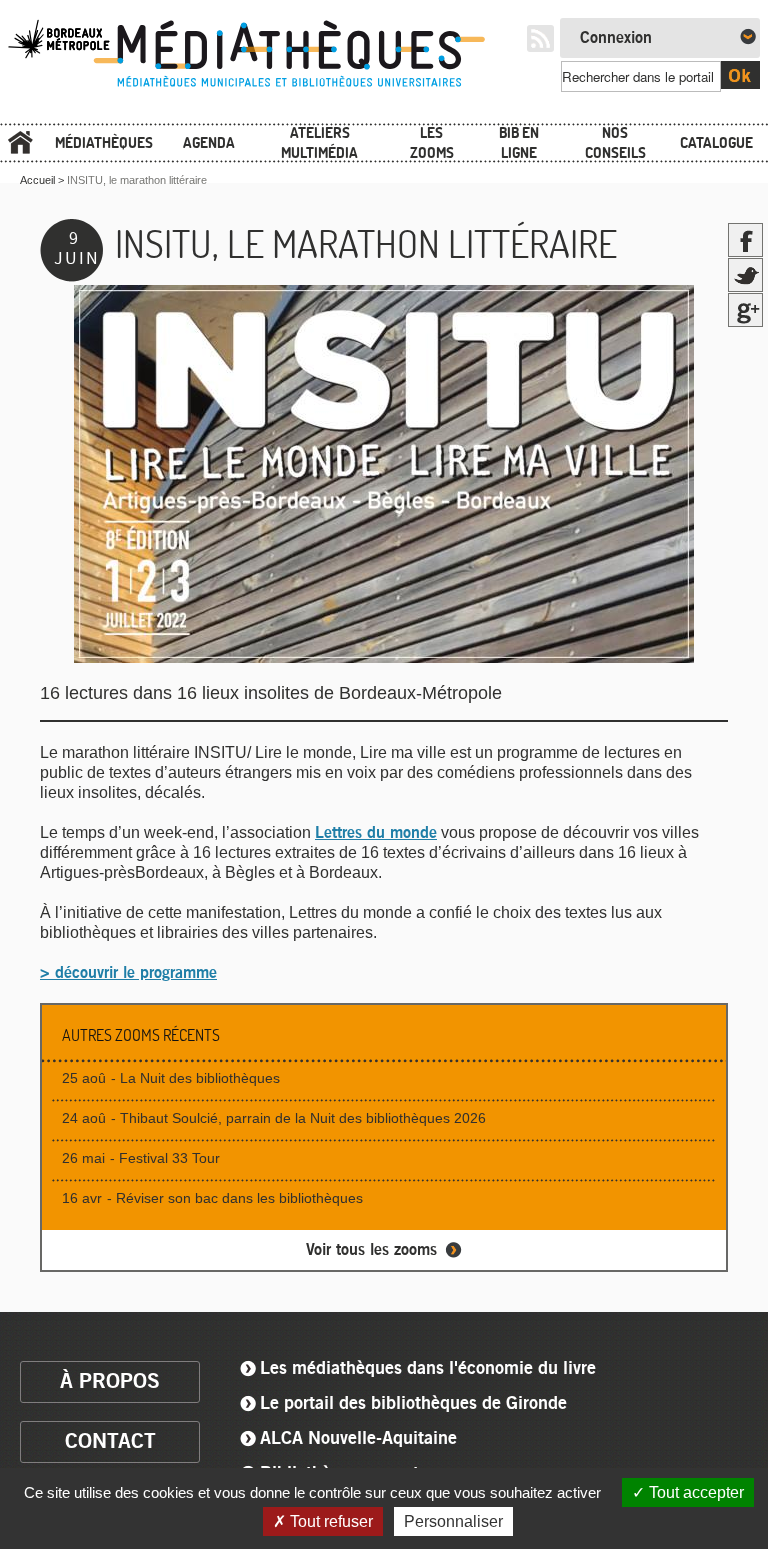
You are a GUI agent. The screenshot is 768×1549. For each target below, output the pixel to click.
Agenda (209, 142)
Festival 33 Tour (169, 1158)
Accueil (20, 143)
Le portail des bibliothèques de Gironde (413, 1404)
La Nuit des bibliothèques (200, 1078)
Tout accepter (694, 1492)
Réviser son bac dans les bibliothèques (239, 1198)
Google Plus (745, 310)
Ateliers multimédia (319, 142)
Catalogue (716, 142)
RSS (540, 38)
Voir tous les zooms (371, 1250)
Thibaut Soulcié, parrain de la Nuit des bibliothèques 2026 (303, 1118)
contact (110, 1441)
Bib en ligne (519, 142)
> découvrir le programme (128, 973)
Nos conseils (615, 142)
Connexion (616, 38)
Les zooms (432, 142)
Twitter (745, 275)
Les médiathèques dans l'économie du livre (428, 1369)
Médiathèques (104, 142)
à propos (110, 1381)
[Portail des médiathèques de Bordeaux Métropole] (259, 87)
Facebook (745, 240)
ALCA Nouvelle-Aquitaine (358, 1439)
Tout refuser (329, 1521)
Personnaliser (453, 1521)
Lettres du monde (376, 833)
